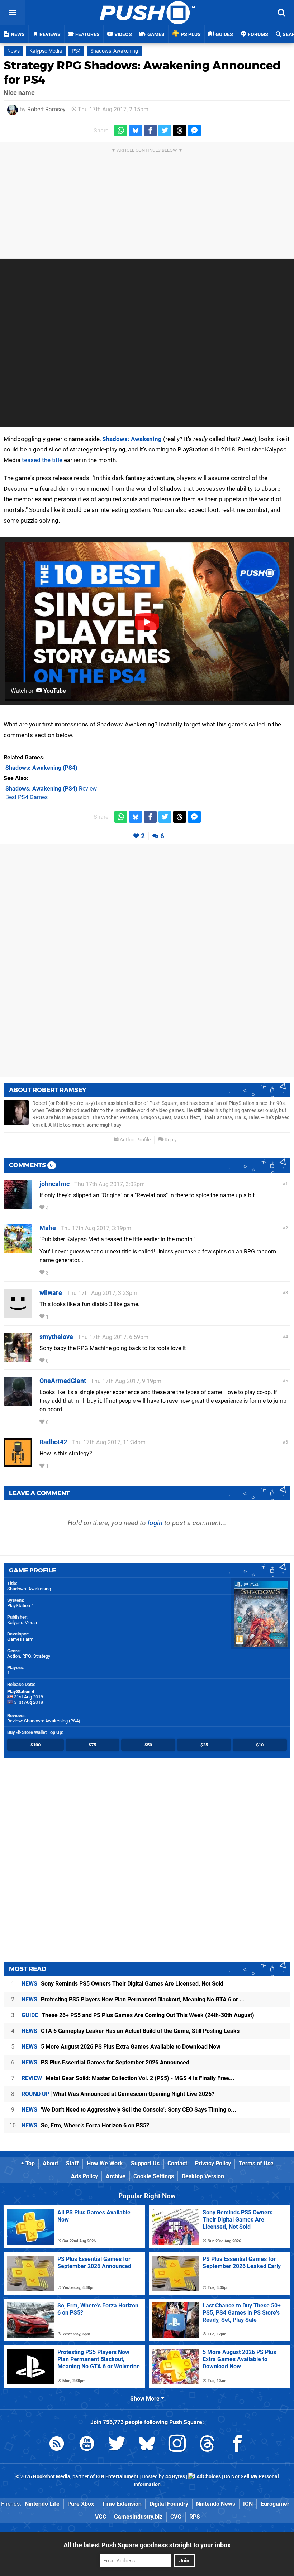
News (13, 51)
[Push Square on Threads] (207, 2445)
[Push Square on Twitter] (117, 2445)
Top (29, 2163)
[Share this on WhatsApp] (121, 131)
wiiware (51, 1293)
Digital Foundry (169, 2504)
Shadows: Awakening (114, 51)
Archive (116, 2176)
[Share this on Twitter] (165, 131)
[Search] (281, 13)
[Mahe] (18, 1249)
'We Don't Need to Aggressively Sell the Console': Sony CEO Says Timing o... (129, 2110)
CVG (176, 2517)
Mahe (48, 1228)
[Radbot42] (18, 1463)
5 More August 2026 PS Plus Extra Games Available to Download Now (121, 2047)
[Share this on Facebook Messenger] (194, 131)
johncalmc (54, 1184)
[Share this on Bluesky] (136, 131)
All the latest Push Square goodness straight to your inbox (147, 2545)
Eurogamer (275, 2504)
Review (51, 789)
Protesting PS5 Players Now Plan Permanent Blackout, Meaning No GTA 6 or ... (133, 1999)
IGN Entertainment (117, 2477)
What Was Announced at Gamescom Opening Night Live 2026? (118, 2094)
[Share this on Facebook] (150, 131)
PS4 (76, 51)
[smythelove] (18, 1358)
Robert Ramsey (46, 109)
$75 (92, 1745)
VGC (101, 2517)
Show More (146, 2399)
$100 (35, 1745)
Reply (170, 1140)
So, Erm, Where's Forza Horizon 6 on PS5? (85, 2125)
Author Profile (135, 1140)
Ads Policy (84, 2176)
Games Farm (20, 1639)
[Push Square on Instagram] (177, 2445)
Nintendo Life (42, 2504)
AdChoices (208, 2477)
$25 (204, 1745)
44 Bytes (175, 2477)
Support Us (145, 2163)
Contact (177, 2163)
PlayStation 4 (20, 1606)
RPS (195, 2517)
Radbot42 (53, 1442)
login (155, 1523)
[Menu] (13, 13)
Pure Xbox (81, 2504)
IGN (248, 2504)
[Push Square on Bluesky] (147, 2445)
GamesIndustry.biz (138, 2517)
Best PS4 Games (27, 797)
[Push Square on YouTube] (87, 2445)
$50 (148, 1745)
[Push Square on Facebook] (237, 2445)
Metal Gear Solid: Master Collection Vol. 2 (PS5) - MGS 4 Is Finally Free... (128, 2078)
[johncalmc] (18, 1205)
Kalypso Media (46, 51)
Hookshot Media (52, 2477)
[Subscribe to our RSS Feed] (57, 2445)
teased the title (42, 460)
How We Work (105, 2163)
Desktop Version (203, 2176)
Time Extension (122, 2504)
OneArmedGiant (63, 1381)
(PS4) (41, 768)
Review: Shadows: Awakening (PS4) (44, 1721)
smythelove (56, 1337)
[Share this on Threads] (180, 131)
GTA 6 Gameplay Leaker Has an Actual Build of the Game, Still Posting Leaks (131, 2031)
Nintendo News (216, 2504)
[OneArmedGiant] (18, 1402)
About (50, 2163)
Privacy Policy (213, 2163)
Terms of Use (256, 2163)
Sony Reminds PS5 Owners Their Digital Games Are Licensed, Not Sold (122, 1984)
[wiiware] (18, 1314)
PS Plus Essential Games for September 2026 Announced (105, 2062)
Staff (72, 2163)
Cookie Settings (154, 2176)
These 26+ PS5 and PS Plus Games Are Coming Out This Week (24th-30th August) (138, 2015)
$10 (260, 1745)
